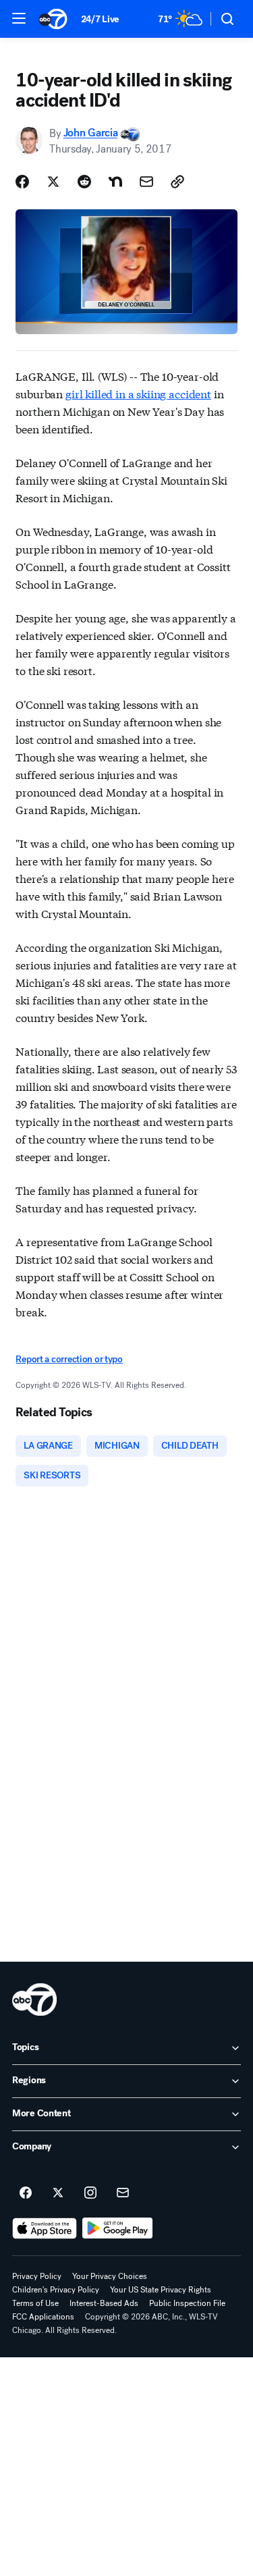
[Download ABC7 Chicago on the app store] (45, 2228)
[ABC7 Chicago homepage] (53, 19)
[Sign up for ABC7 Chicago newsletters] (123, 2193)
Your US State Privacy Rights (161, 2290)
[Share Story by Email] (146, 182)
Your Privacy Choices (110, 2276)
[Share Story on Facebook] (22, 182)
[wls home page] (34, 2000)
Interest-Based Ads (104, 2303)
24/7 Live (100, 19)
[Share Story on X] (53, 182)
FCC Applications (43, 2317)
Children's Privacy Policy (56, 2290)
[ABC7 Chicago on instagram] (90, 2193)
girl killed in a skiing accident (138, 393)
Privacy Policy (37, 2276)
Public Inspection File (187, 2303)
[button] (19, 18)
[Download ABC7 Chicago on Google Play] (118, 2228)
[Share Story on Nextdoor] (115, 182)
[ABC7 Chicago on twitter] (58, 2193)
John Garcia (90, 133)
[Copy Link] (177, 182)
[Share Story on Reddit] (84, 182)
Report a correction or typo (69, 1359)
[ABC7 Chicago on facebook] (26, 2193)
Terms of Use (35, 2303)
